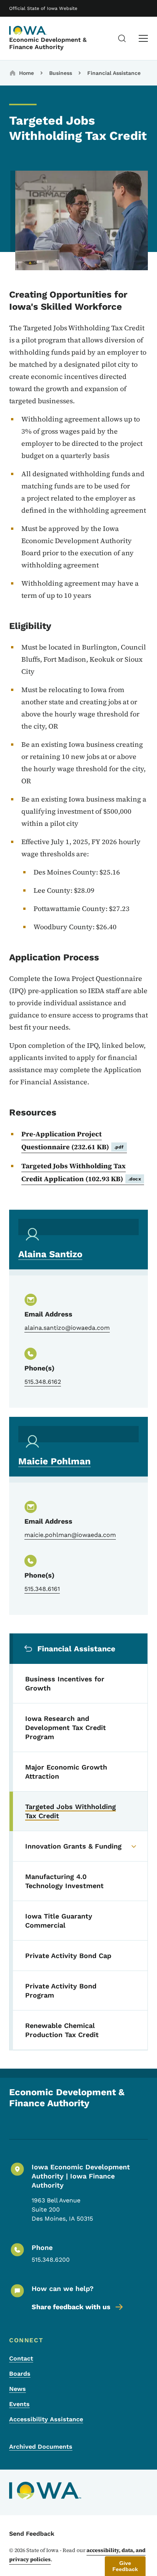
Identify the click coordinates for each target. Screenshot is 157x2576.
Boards (20, 2374)
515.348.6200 (51, 2260)
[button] (125, 2566)
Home (26, 73)
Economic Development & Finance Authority (48, 43)
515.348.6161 (42, 1589)
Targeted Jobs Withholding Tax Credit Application (81, 1172)
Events (19, 2404)
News (18, 2389)
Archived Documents (41, 2447)
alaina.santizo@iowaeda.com (67, 1328)
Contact (21, 2358)
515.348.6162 (43, 1382)
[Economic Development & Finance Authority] (28, 30)
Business (61, 73)
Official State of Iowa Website (43, 8)
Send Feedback (32, 2534)
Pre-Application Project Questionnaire (73, 1140)
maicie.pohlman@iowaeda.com (70, 1535)
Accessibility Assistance (46, 2419)
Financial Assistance (114, 73)
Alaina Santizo (50, 1254)
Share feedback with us (71, 2307)
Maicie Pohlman (54, 1461)
